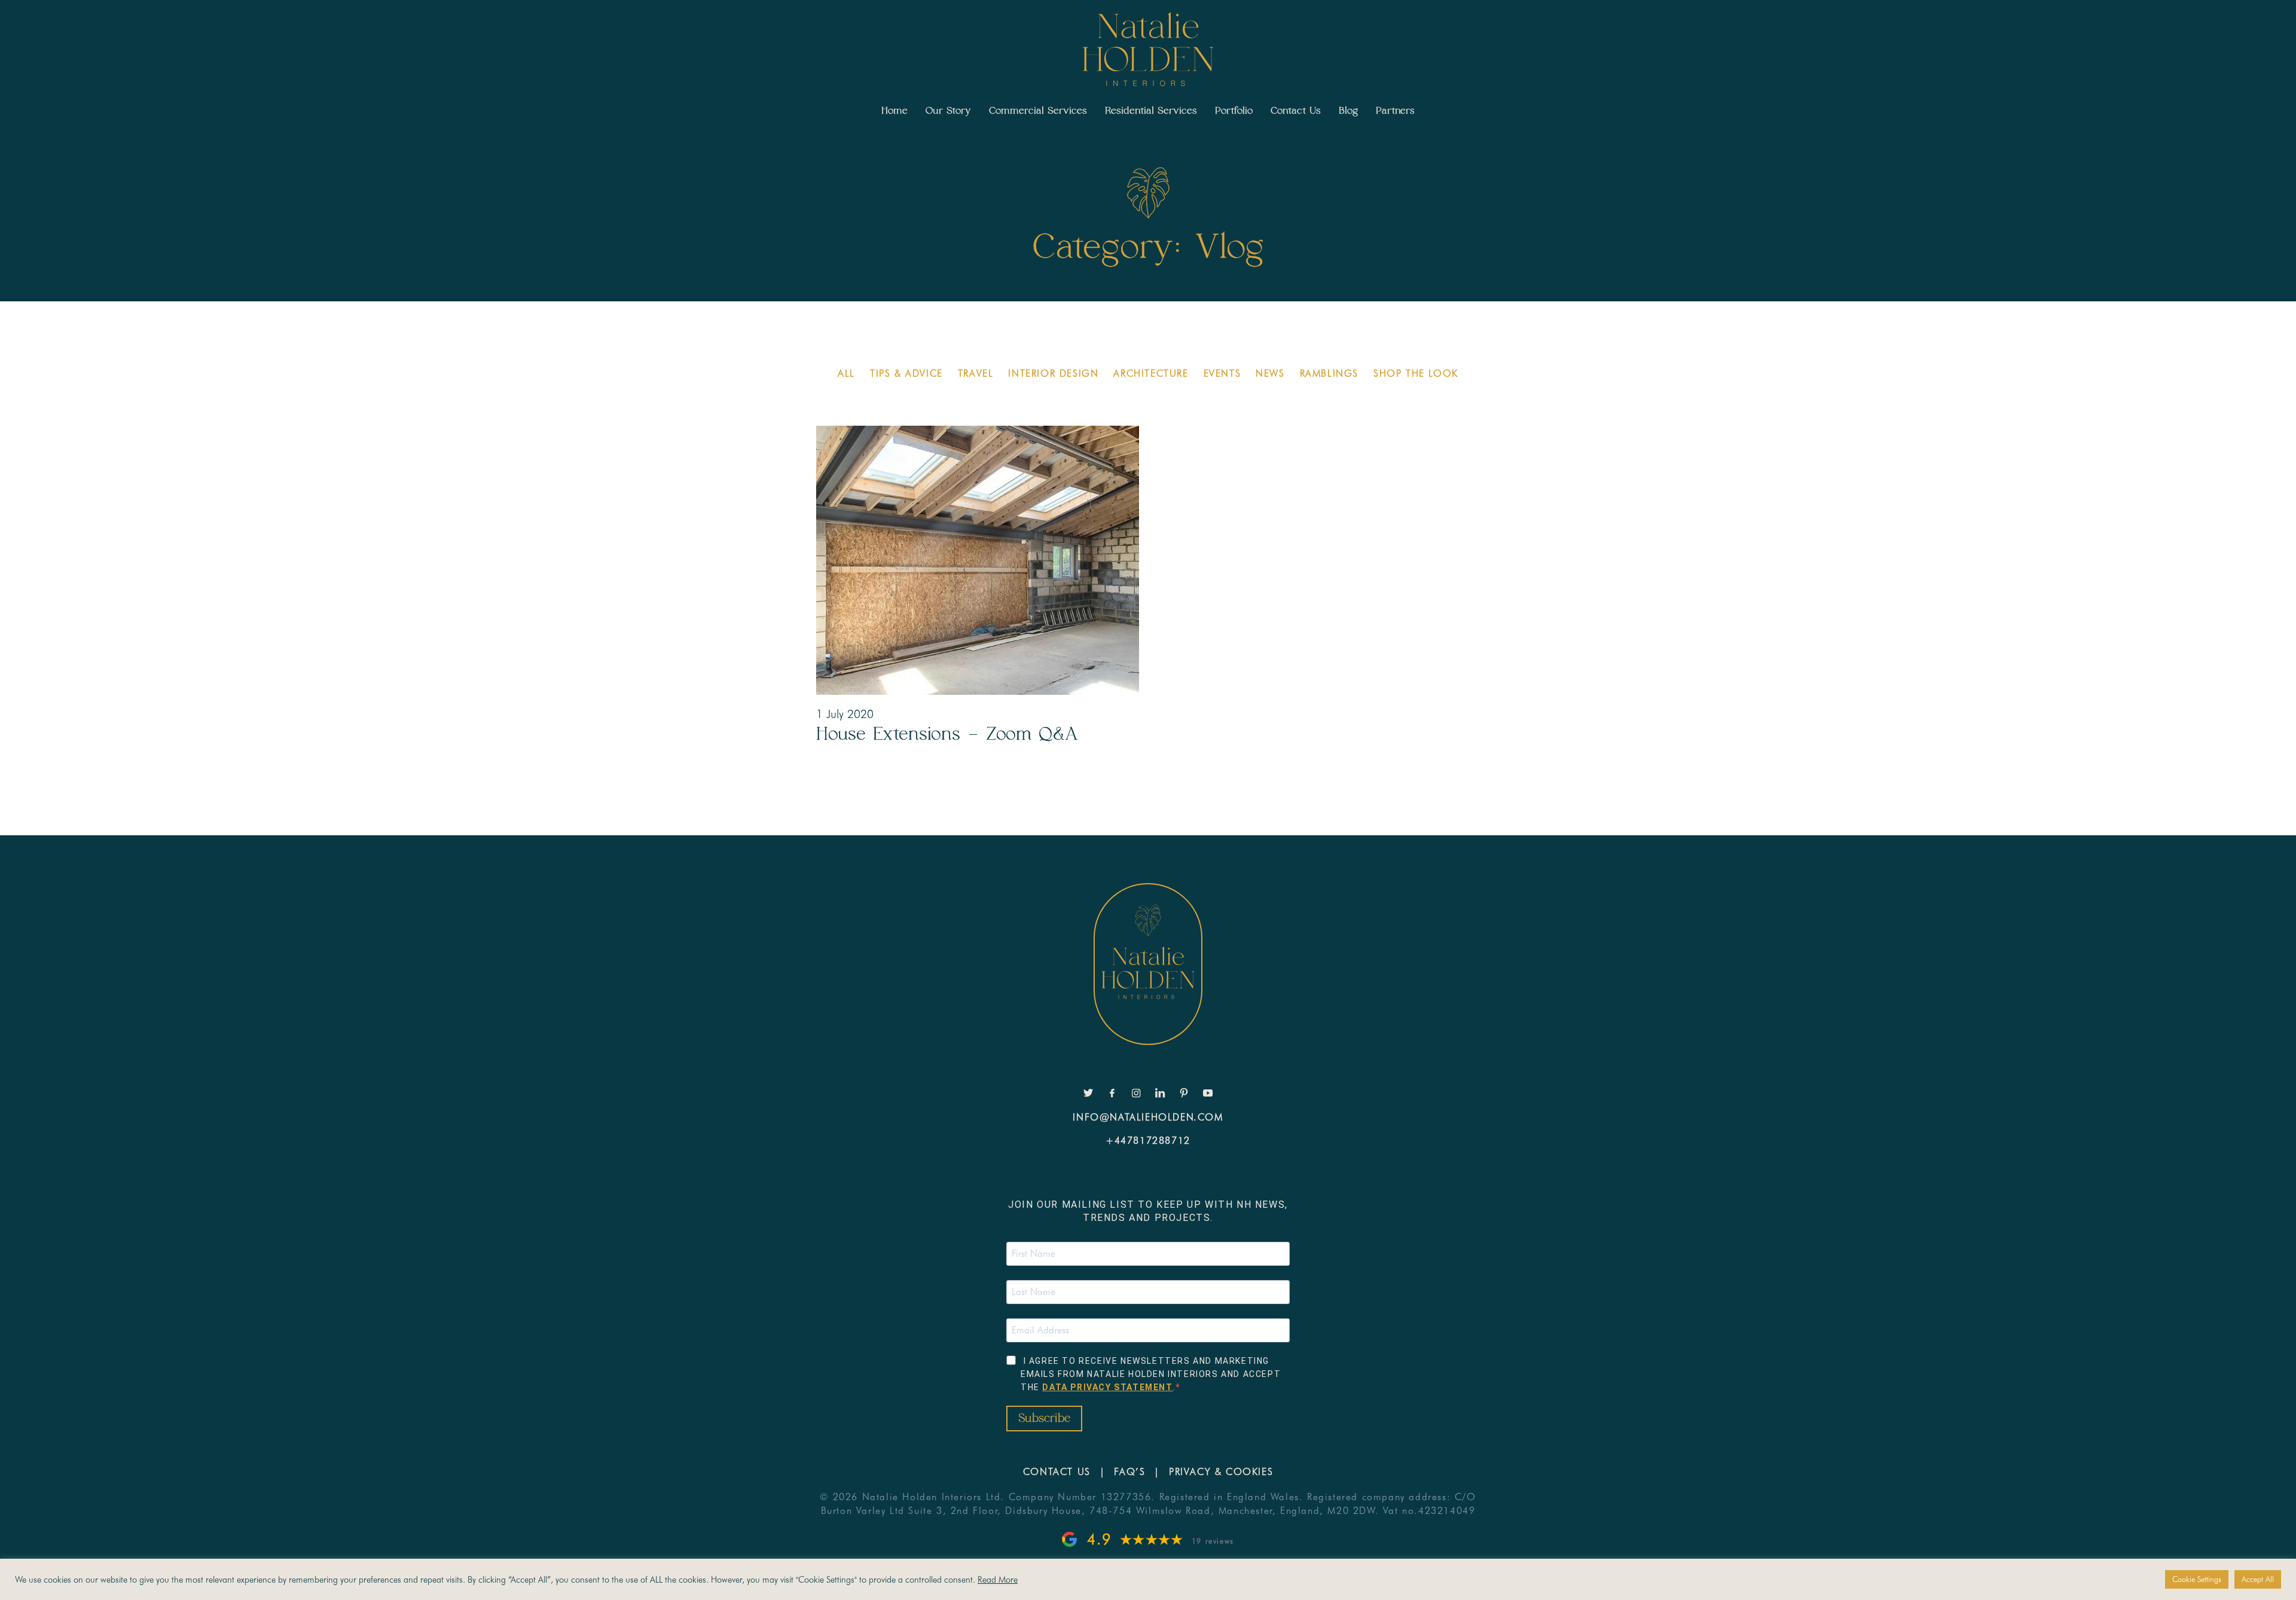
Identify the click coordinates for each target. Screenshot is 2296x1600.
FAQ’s (1129, 1472)
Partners (1395, 111)
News (1270, 373)
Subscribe (1044, 1419)
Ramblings (1329, 373)
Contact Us (1296, 111)
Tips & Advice (906, 373)
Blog (1348, 111)
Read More (998, 1579)
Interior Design (1053, 373)
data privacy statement (1107, 1387)
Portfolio (1234, 111)
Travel (976, 373)
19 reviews (1213, 1541)
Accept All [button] (2258, 1579)
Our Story (948, 111)
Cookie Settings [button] (2197, 1579)
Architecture (1151, 373)
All (846, 373)
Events (1222, 373)
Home (894, 111)
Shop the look (1416, 373)
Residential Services (1151, 111)
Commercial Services (1038, 111)
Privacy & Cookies (1221, 1472)
